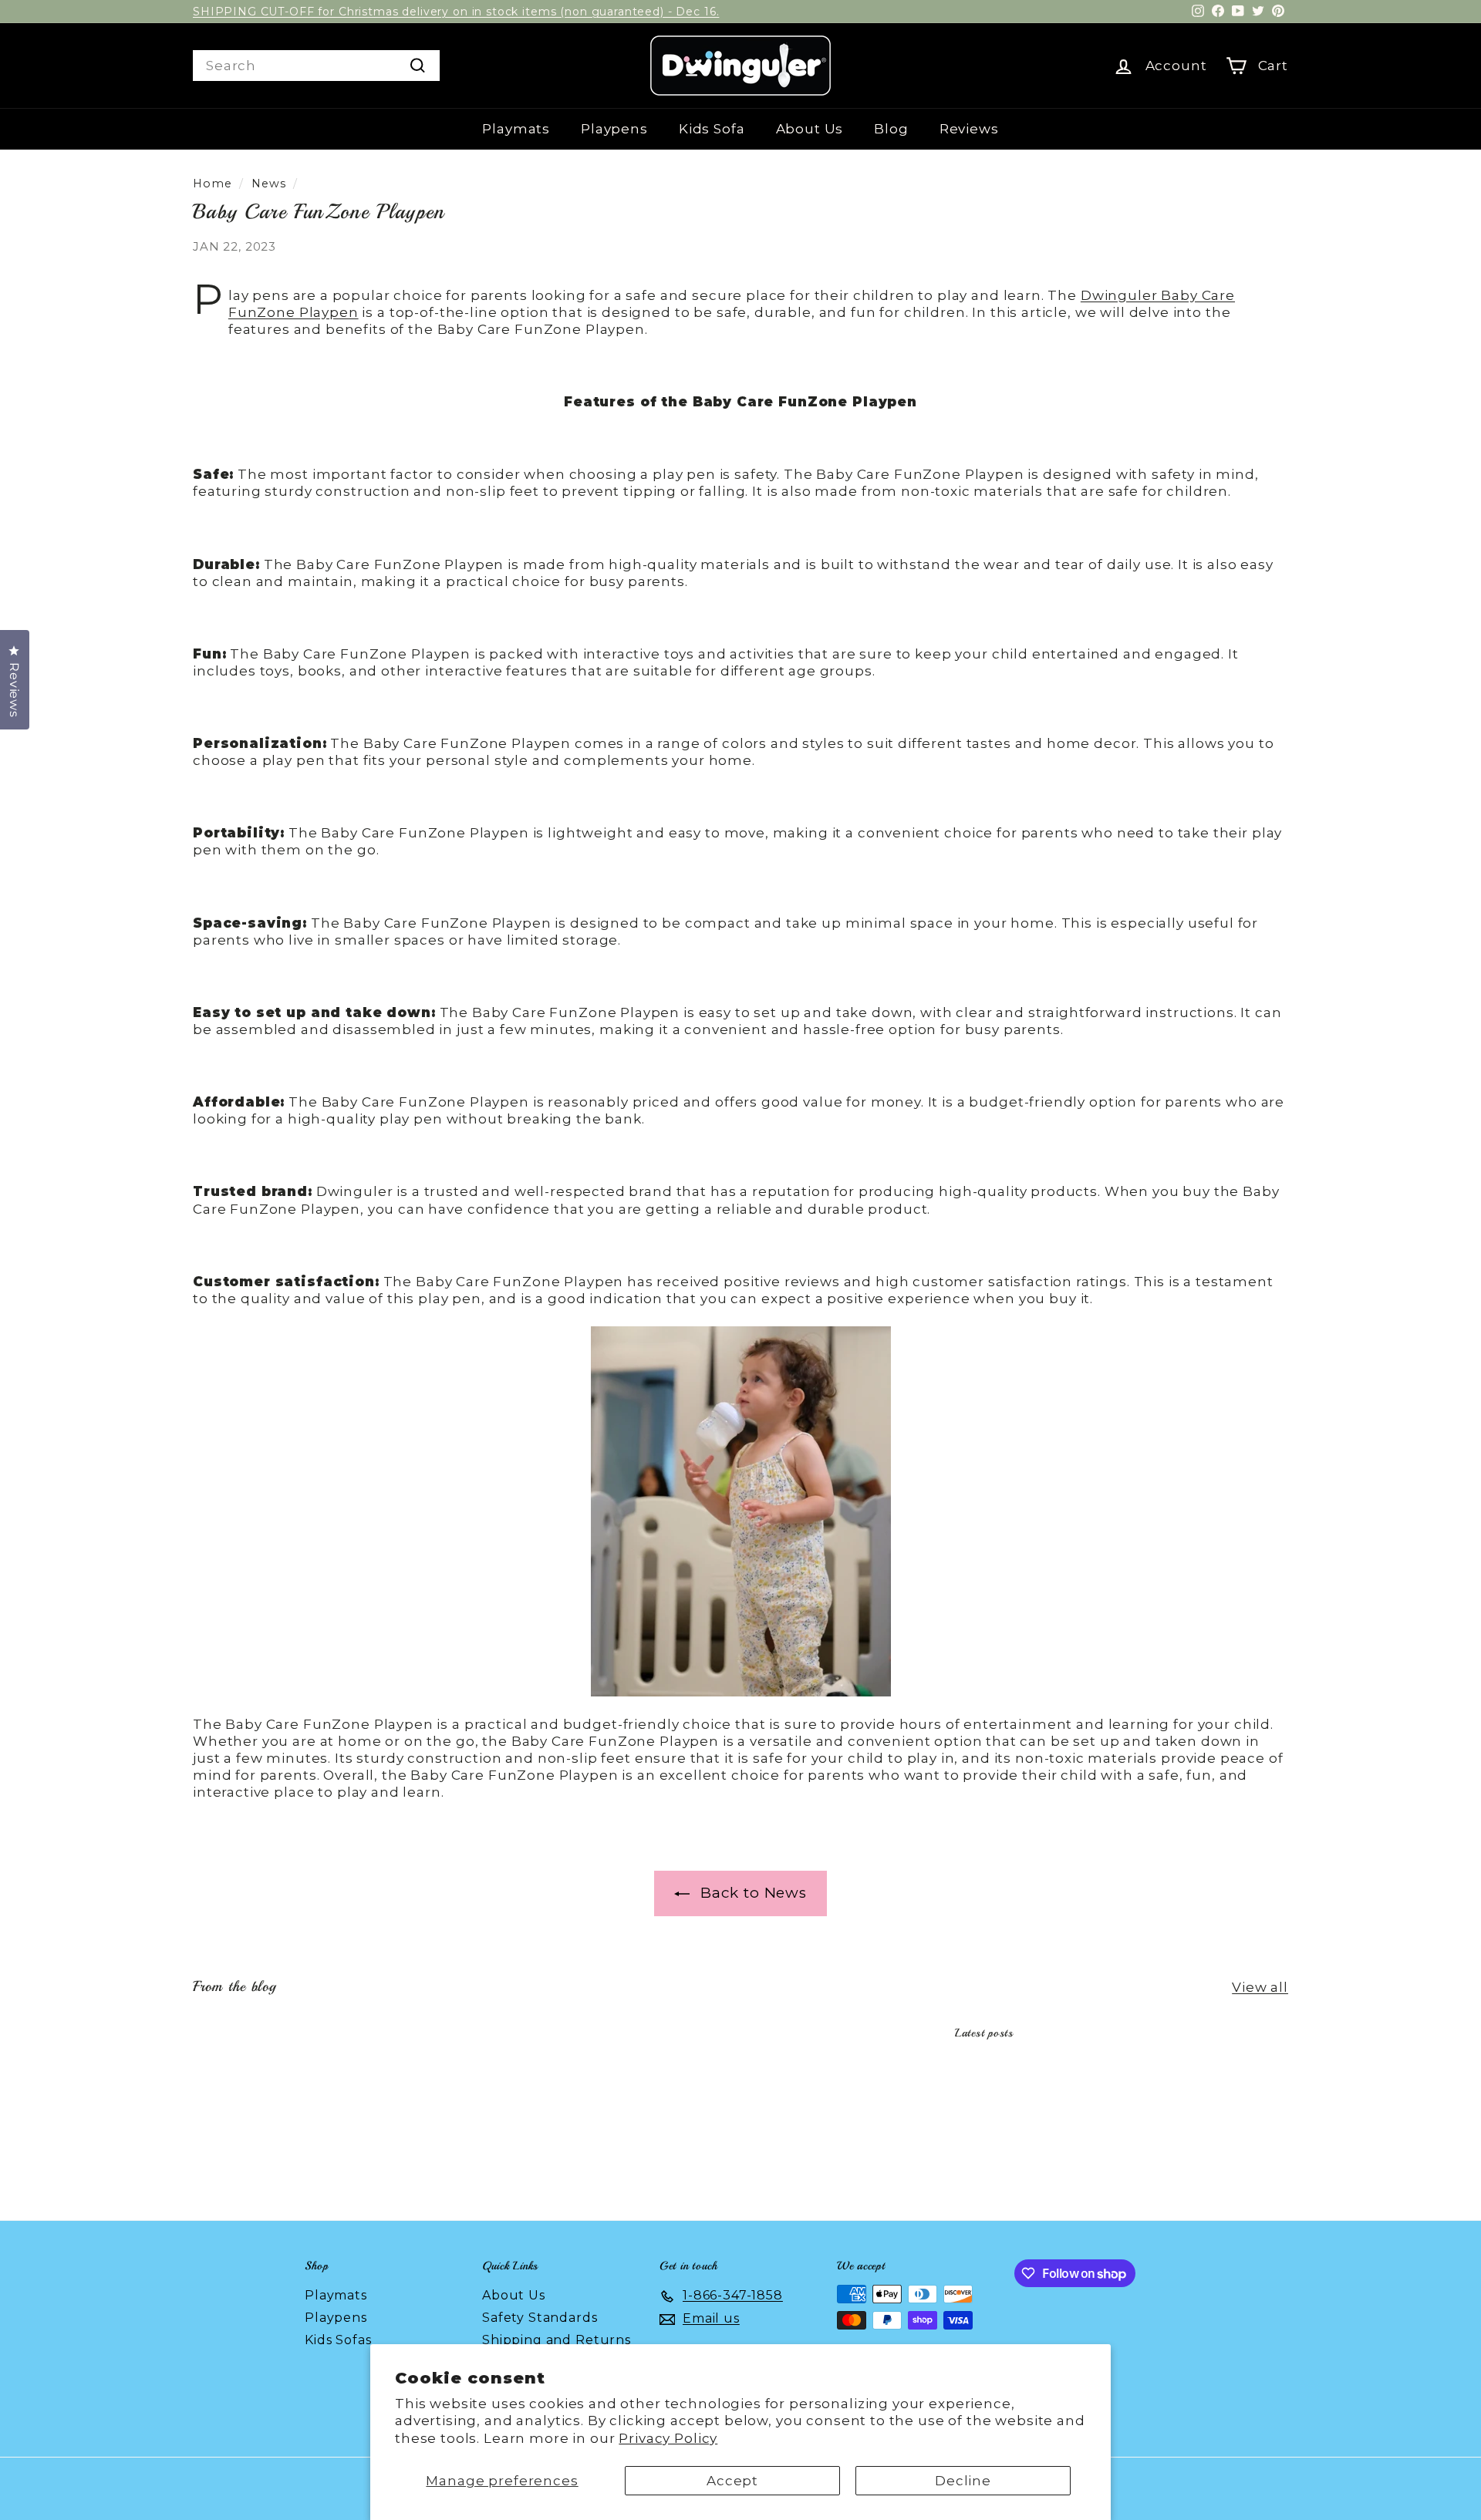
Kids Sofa (712, 129)
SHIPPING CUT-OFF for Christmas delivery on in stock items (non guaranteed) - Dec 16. (456, 12)
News (268, 184)
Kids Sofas (338, 2340)
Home (212, 184)
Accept (732, 2481)
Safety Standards (540, 2318)
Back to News (751, 1893)
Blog (891, 129)
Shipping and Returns (557, 2340)
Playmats (516, 129)
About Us (810, 129)
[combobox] (316, 66)
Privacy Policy (668, 2438)
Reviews (969, 129)
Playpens (614, 129)
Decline (963, 2481)
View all (1260, 1987)
